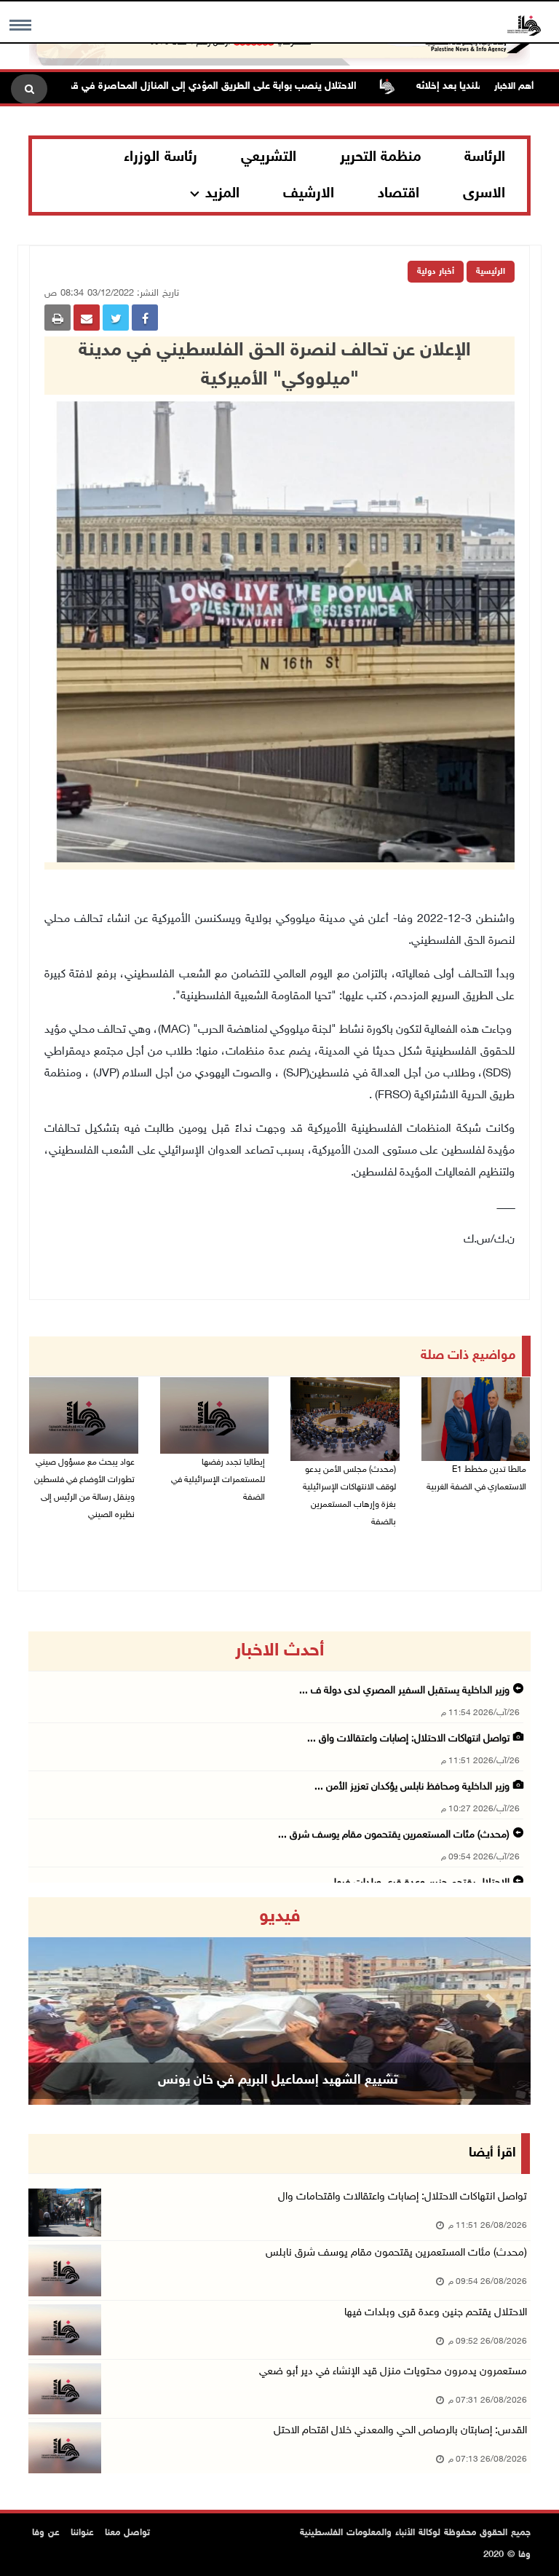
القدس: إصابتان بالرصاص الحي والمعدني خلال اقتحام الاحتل (400, 2431)
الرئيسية (491, 272)
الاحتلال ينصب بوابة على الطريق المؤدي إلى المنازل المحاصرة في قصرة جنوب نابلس (224, 86)
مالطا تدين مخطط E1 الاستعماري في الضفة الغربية (476, 1478)
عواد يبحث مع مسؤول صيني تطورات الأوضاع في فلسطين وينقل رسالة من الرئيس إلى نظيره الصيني (84, 1489)
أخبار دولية (436, 272)
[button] (66, 2001)
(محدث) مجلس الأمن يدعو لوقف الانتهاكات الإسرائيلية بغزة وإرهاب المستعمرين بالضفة (349, 1496)
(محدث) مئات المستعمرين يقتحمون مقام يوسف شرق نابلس (396, 2253)
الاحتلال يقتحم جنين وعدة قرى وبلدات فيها (436, 2313)
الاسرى (484, 194)
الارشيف (309, 194)
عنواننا (82, 2533)
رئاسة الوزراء (160, 157)
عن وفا (46, 2533)
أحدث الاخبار (279, 1651)
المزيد (222, 194)
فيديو (280, 1917)
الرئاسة (485, 157)
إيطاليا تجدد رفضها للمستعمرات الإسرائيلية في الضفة (218, 1480)
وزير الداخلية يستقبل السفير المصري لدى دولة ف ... (404, 1691)
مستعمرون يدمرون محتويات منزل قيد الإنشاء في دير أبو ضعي (393, 2372)
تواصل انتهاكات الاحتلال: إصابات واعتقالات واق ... (408, 1739)
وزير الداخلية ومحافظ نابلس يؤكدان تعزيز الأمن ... (412, 1787)
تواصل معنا (127, 2533)
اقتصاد (399, 194)
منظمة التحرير (381, 157)
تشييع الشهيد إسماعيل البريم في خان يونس (278, 2081)
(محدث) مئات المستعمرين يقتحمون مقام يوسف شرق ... (394, 1835)
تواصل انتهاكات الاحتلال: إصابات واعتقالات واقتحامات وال (403, 2197)
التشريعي (269, 157)
